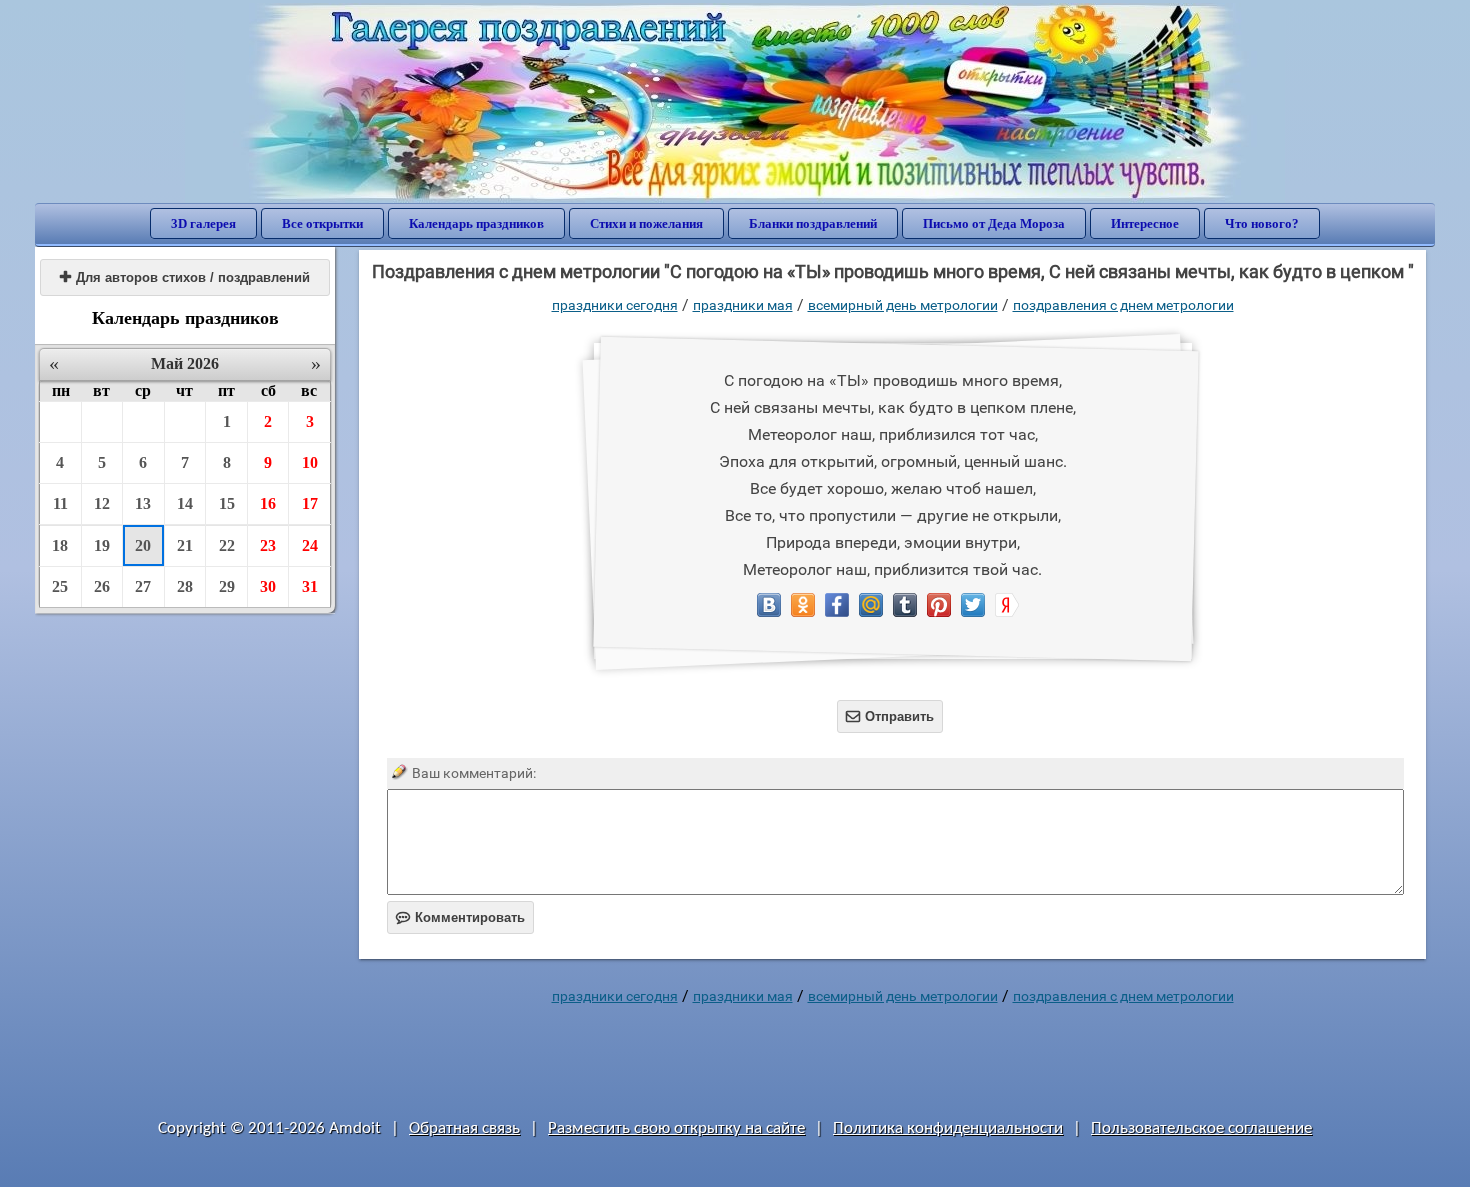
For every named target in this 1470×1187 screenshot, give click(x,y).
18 (60, 545)
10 (310, 462)
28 (185, 586)
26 (102, 586)
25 (60, 586)
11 (60, 503)
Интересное (1145, 223)
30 (268, 586)
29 (227, 586)
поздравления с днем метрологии (1123, 305)
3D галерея (203, 223)
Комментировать (460, 917)
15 (227, 503)
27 (143, 586)
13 (143, 503)
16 (268, 503)
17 (310, 503)
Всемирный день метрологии (903, 305)
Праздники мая (743, 305)
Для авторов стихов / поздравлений (185, 277)
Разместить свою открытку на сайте (676, 1128)
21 (185, 545)
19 (102, 545)
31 (310, 586)
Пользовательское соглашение (1201, 1128)
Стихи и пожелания (646, 223)
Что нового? (1262, 223)
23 (268, 545)
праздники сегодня (615, 305)
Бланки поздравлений (813, 223)
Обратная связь (464, 1128)
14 (185, 503)
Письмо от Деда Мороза (994, 223)
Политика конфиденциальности (948, 1128)
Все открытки (322, 223)
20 (143, 545)
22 (227, 545)
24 (310, 545)
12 (102, 503)
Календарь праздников (476, 223)
